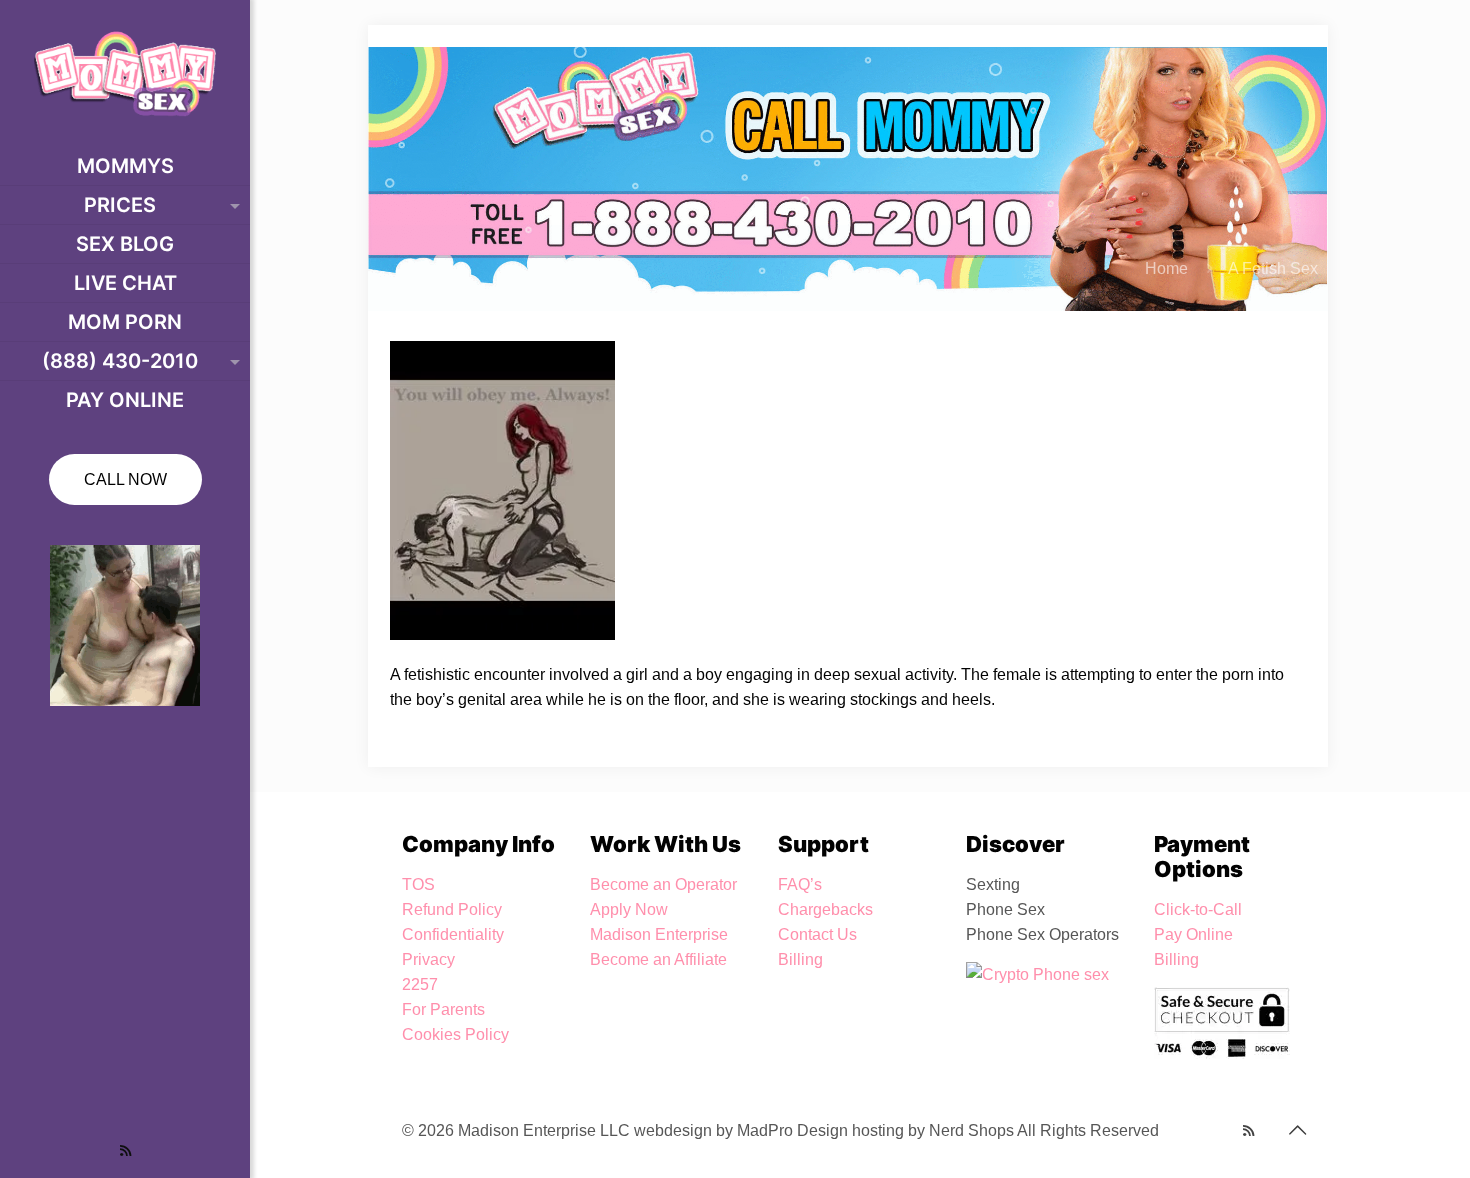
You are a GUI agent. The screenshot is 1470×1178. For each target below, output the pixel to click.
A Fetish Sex (1273, 268)
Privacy (428, 959)
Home (1166, 268)
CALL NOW (125, 479)
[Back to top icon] (1297, 1130)
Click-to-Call (1198, 909)
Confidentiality (453, 934)
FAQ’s (800, 884)
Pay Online (1193, 934)
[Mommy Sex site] (125, 73)
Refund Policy (452, 909)
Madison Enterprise (659, 934)
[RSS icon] (125, 1150)
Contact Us (817, 934)
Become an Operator (663, 884)
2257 (420, 984)
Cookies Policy (455, 1034)
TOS (418, 884)
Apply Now (629, 909)
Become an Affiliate (658, 959)
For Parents (443, 1009)
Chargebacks (825, 909)
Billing (800, 959)
